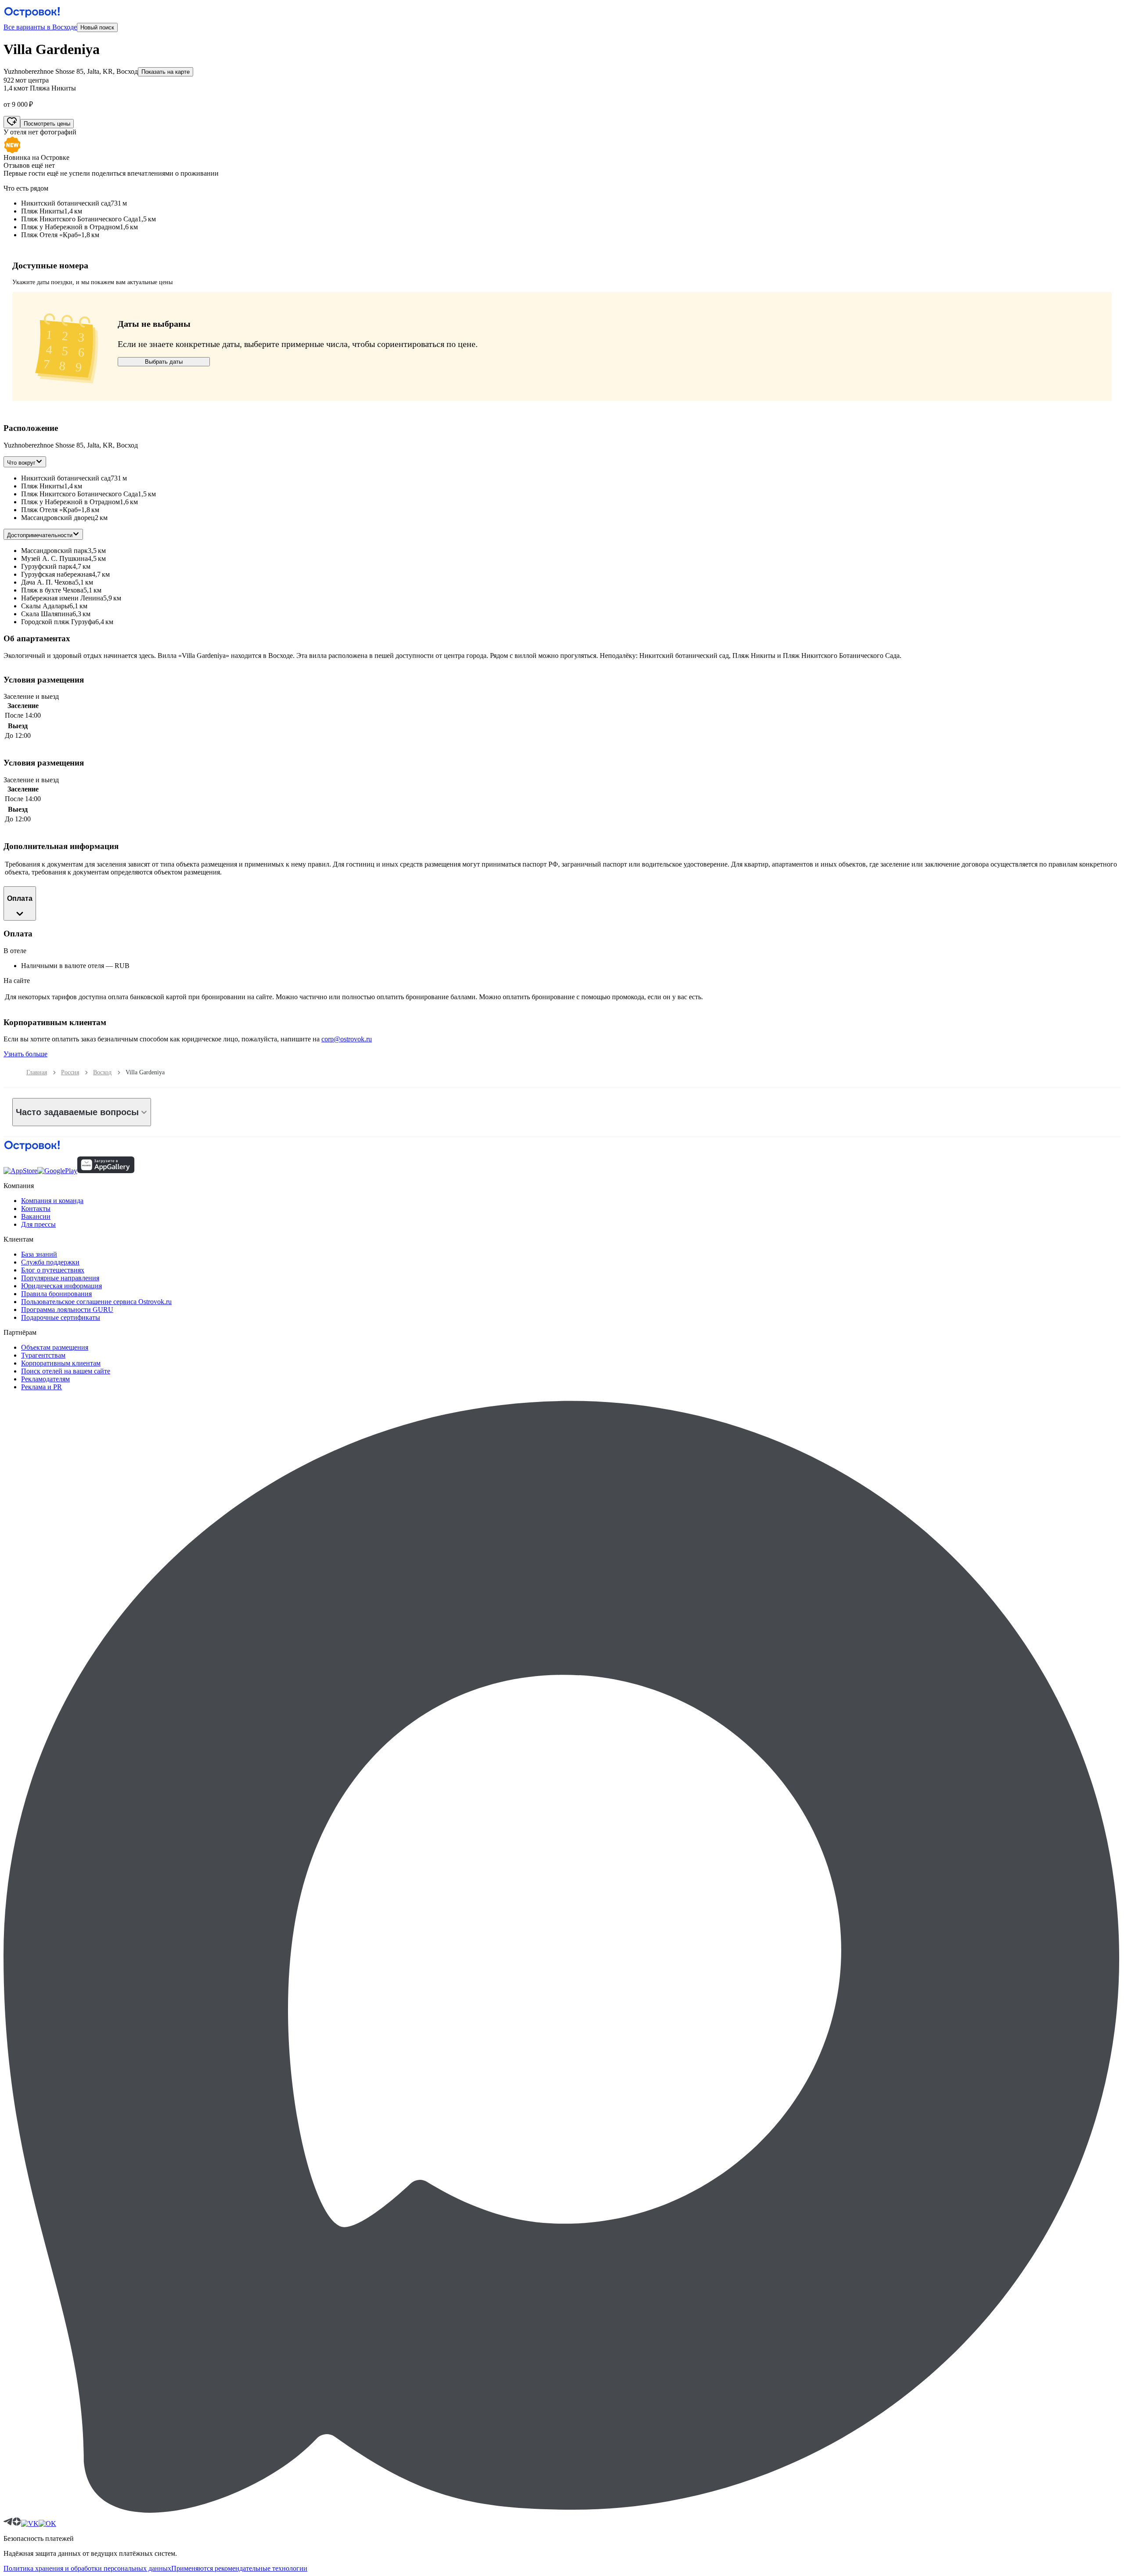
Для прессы (38, 1224)
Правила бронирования (56, 1294)
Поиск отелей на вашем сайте (66, 1371)
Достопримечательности (40, 535)
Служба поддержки (50, 1262)
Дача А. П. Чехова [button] (48, 582)
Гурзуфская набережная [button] (56, 574)
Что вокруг (21, 463)
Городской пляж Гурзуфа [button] (58, 622)
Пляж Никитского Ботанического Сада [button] (79, 494)
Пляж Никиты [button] (43, 486)
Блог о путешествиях (53, 1270)
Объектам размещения (55, 1347)
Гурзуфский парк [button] (47, 566)
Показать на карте (166, 72)
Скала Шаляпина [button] (47, 614)
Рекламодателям (45, 1379)
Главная (37, 1072)
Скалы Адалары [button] (45, 606)
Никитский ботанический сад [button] (66, 478)
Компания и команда (52, 1201)
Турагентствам (43, 1355)
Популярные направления (60, 1278)
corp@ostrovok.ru (347, 1039)
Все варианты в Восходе (40, 27)
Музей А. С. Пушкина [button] (54, 558)
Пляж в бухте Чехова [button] (52, 590)
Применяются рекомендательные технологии (239, 2568)
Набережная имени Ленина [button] (62, 598)
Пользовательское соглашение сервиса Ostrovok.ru (96, 1302)
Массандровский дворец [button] (58, 518)
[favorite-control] (12, 122)
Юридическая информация (61, 1286)
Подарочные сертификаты (61, 1317)
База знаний (39, 1254)
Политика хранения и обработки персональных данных (87, 2568)
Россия (70, 1072)
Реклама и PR (41, 1387)
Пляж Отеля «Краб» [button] (51, 510)
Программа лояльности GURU (67, 1310)
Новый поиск (97, 27)
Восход (102, 1072)
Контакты (36, 1209)
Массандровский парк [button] (54, 551)
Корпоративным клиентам (61, 1363)
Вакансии (36, 1216)
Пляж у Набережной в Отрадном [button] (70, 502)
